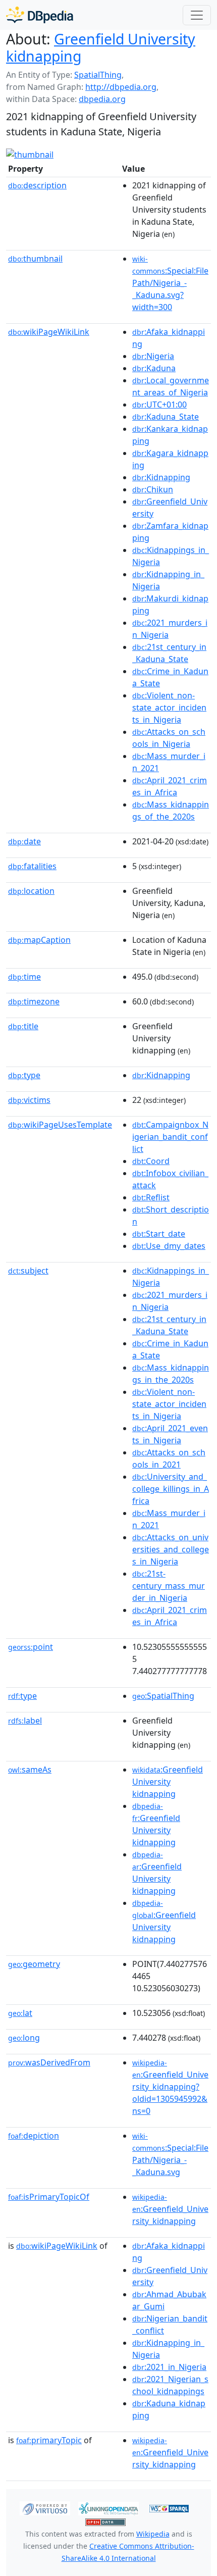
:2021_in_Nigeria (169, 2367)
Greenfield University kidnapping (101, 47)
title (23, 1026)
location (31, 891)
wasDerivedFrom (49, 2062)
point (31, 1647)
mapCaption (39, 940)
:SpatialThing (163, 1696)
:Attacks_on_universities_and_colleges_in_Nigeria (171, 1549)
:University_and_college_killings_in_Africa (171, 1489)
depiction (34, 2136)
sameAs (30, 1770)
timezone (34, 1001)
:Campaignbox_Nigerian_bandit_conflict (170, 1137)
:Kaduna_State (166, 417)
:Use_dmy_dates (169, 1246)
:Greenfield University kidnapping (168, 1782)
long (24, 2038)
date (24, 841)
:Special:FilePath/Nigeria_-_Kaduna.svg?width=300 (170, 283)
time (24, 977)
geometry (34, 1964)
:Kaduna (154, 368)
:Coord (151, 1161)
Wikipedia (153, 2534)
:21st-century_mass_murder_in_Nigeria (169, 1586)
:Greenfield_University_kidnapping (170, 2209)
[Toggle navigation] (197, 15)
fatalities (32, 866)
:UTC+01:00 (159, 405)
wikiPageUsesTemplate (60, 1125)
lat (20, 2013)
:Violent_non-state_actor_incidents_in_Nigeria (169, 708)
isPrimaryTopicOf (49, 2197)
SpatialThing (98, 75)
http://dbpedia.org (121, 87)
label (25, 1721)
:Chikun (153, 489)
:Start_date (159, 1234)
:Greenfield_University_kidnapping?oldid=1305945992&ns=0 (170, 2087)
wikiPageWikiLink (49, 332)
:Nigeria (153, 356)
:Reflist (151, 1197)
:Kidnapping (161, 477)
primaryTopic (49, 2440)
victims (29, 1100)
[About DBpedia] (40, 15)
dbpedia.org (102, 99)
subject (28, 1271)
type (24, 1075)
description (37, 185)
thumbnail (35, 259)
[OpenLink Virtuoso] (45, 2507)
